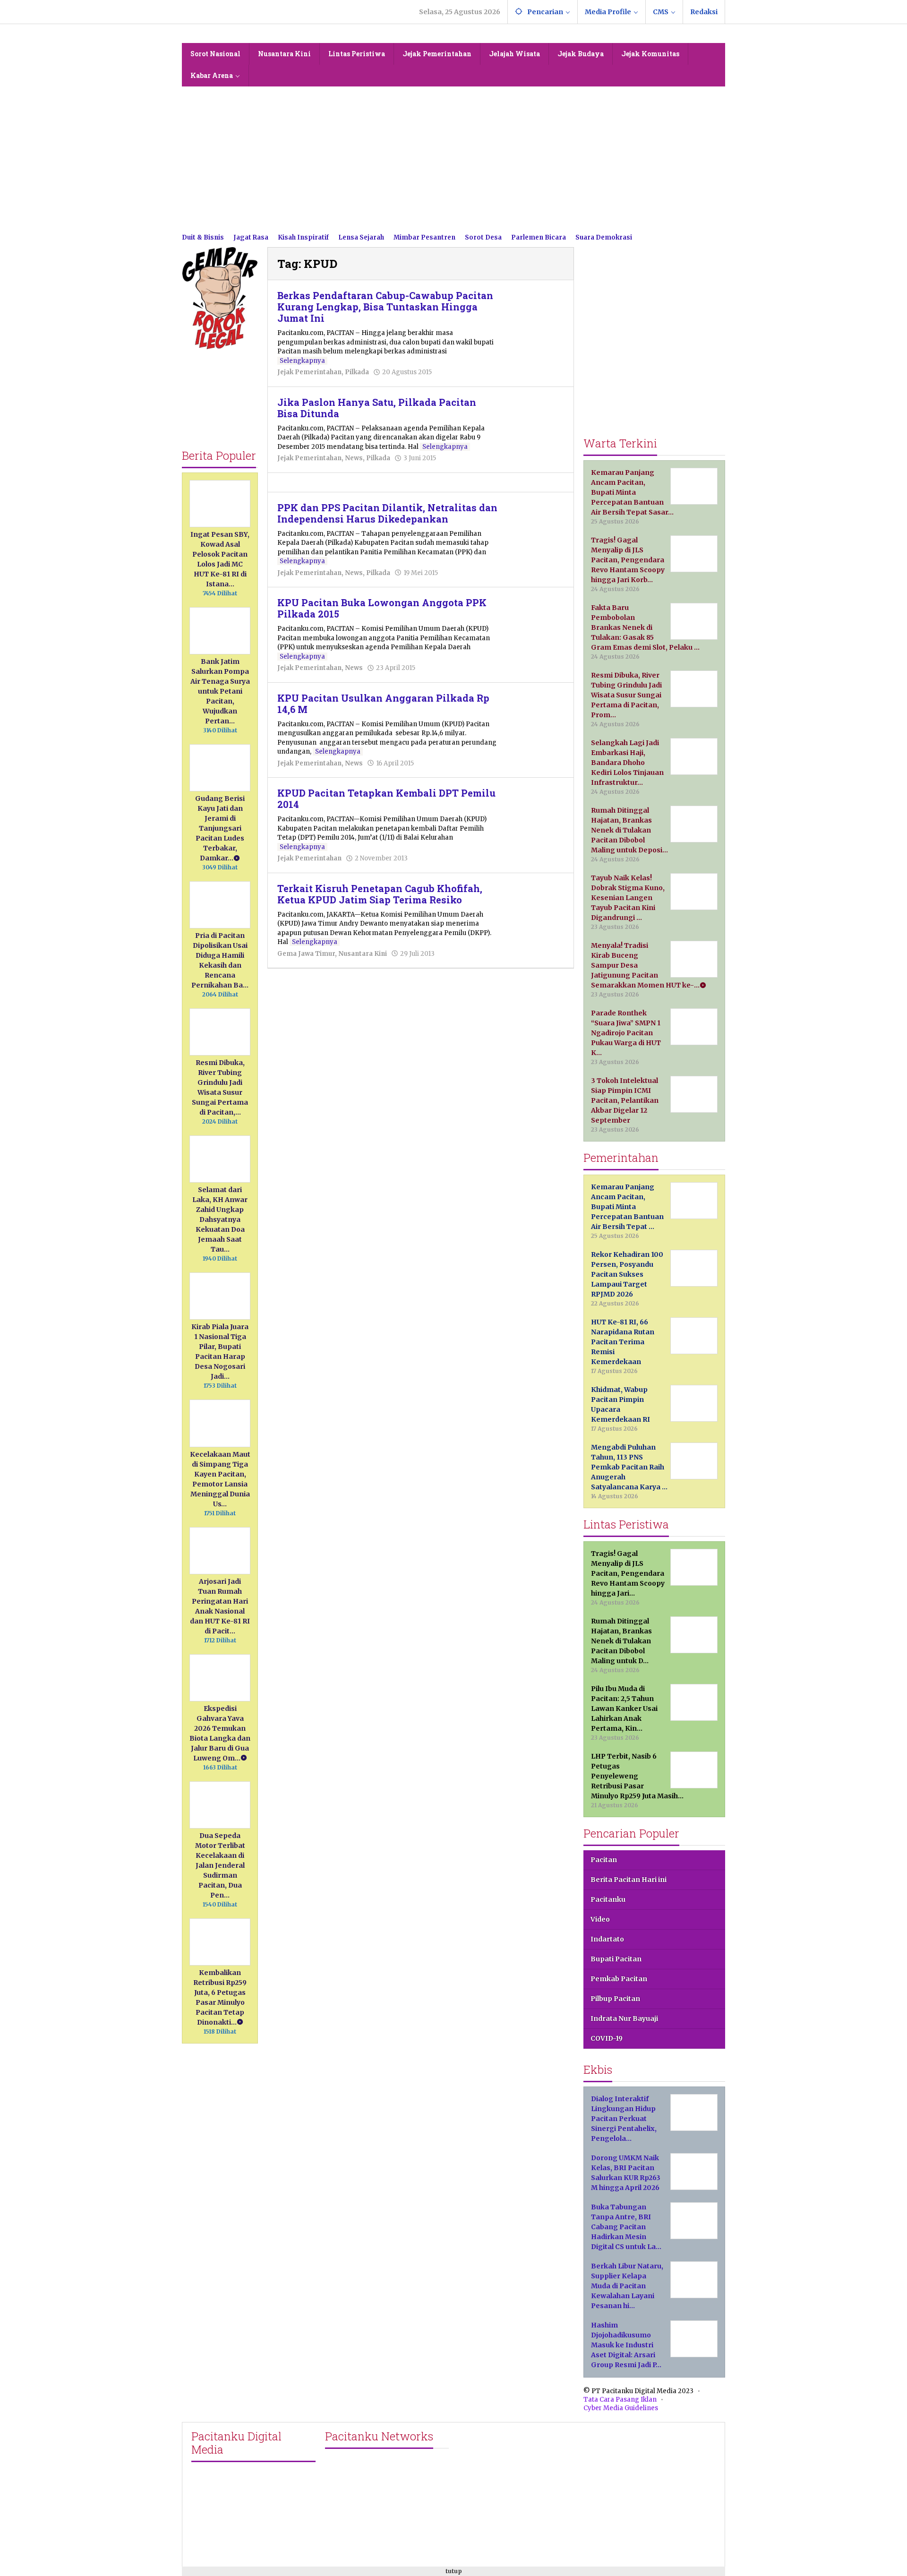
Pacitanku (608, 1899)
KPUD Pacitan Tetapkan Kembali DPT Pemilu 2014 (386, 799)
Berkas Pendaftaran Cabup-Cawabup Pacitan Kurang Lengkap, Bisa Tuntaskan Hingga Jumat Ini (385, 307)
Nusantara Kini (363, 954)
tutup (454, 2571)
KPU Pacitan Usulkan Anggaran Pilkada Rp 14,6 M (383, 704)
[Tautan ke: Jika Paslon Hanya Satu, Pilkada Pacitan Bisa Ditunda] (536, 417)
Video (600, 1919)
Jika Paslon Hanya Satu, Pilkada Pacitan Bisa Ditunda (377, 408)
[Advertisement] (453, 157)
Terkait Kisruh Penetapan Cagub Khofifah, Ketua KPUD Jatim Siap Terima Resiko (380, 894)
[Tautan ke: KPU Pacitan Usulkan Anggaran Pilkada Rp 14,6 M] (536, 713)
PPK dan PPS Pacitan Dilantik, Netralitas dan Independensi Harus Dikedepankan (387, 513)
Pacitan (604, 1860)
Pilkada (357, 372)
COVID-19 (607, 2038)
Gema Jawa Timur (306, 954)
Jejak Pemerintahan (309, 372)
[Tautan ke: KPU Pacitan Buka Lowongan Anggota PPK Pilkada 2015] (536, 618)
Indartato (607, 1939)
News (354, 458)
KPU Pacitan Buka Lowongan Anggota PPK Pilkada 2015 (382, 608)
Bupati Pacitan (616, 1959)
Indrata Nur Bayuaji (624, 2018)
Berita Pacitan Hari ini (629, 1880)
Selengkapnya (302, 361)
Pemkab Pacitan (619, 1979)
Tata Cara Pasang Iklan (620, 2400)
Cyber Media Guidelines (621, 2408)
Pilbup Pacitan (615, 1999)
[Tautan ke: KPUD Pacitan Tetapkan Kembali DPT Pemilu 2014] (536, 802)
